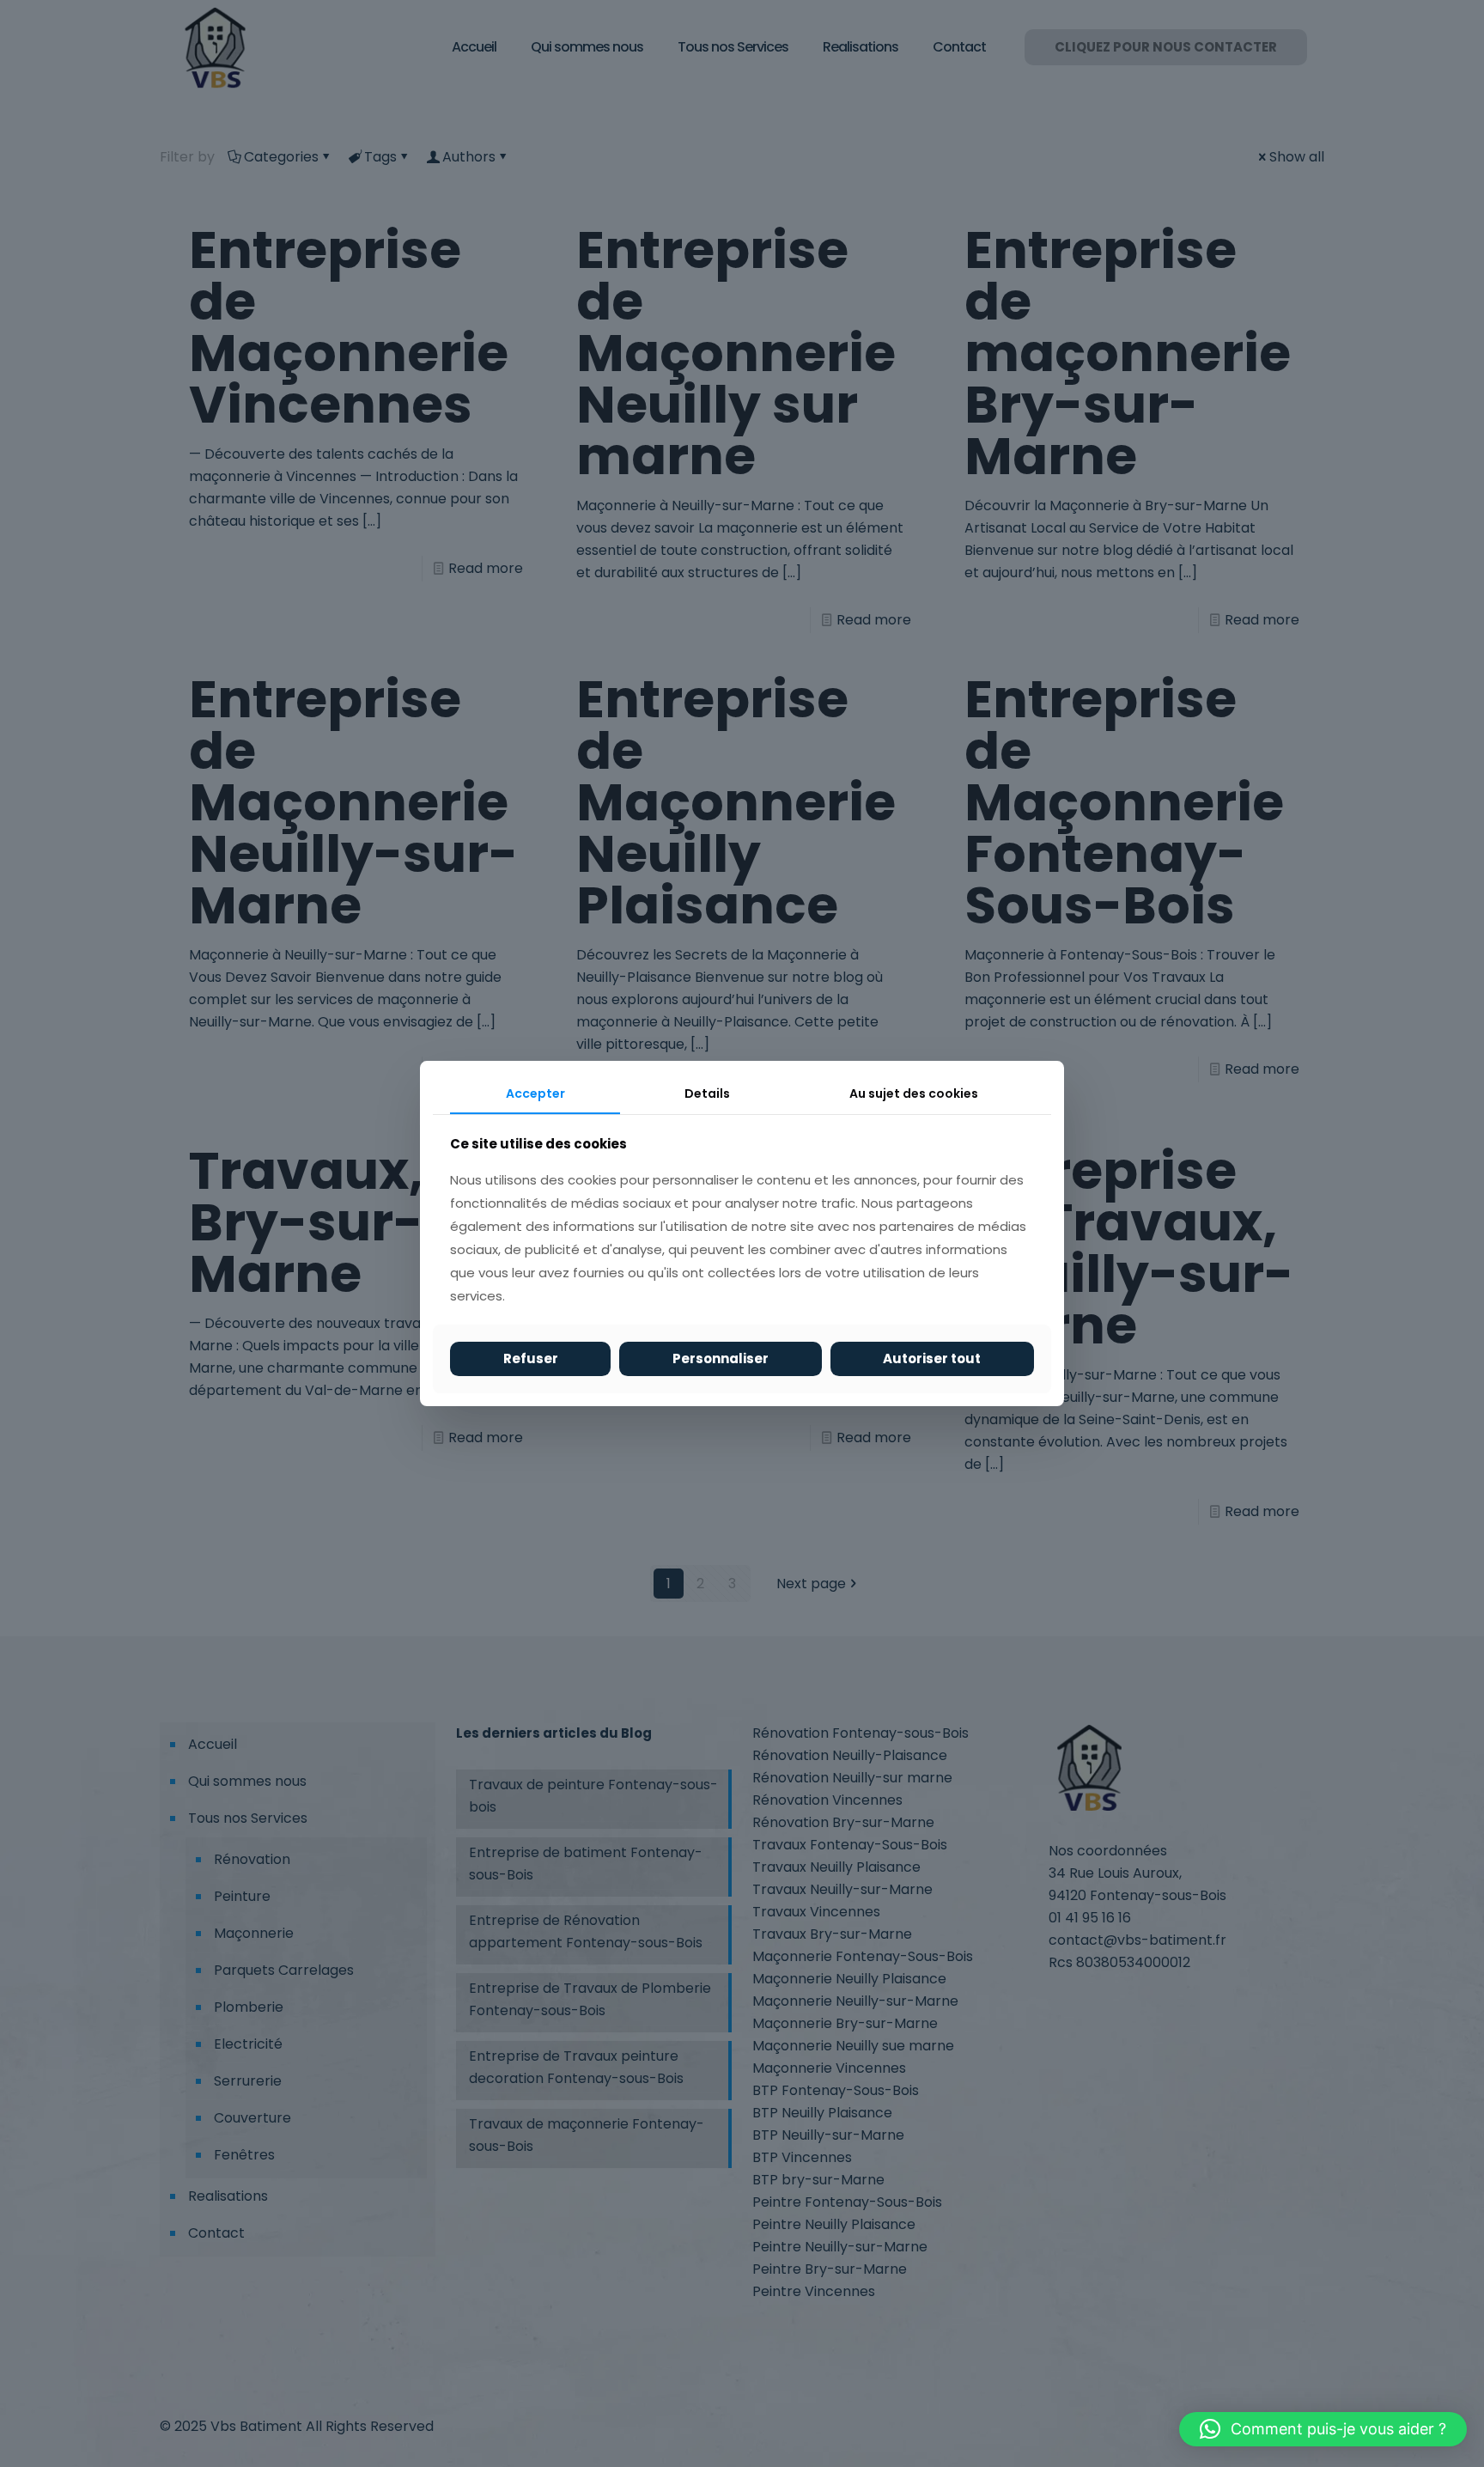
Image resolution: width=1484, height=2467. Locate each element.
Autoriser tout (932, 1358)
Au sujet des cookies (914, 1093)
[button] (1323, 2429)
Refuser (531, 1358)
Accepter (535, 1093)
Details (707, 1093)
